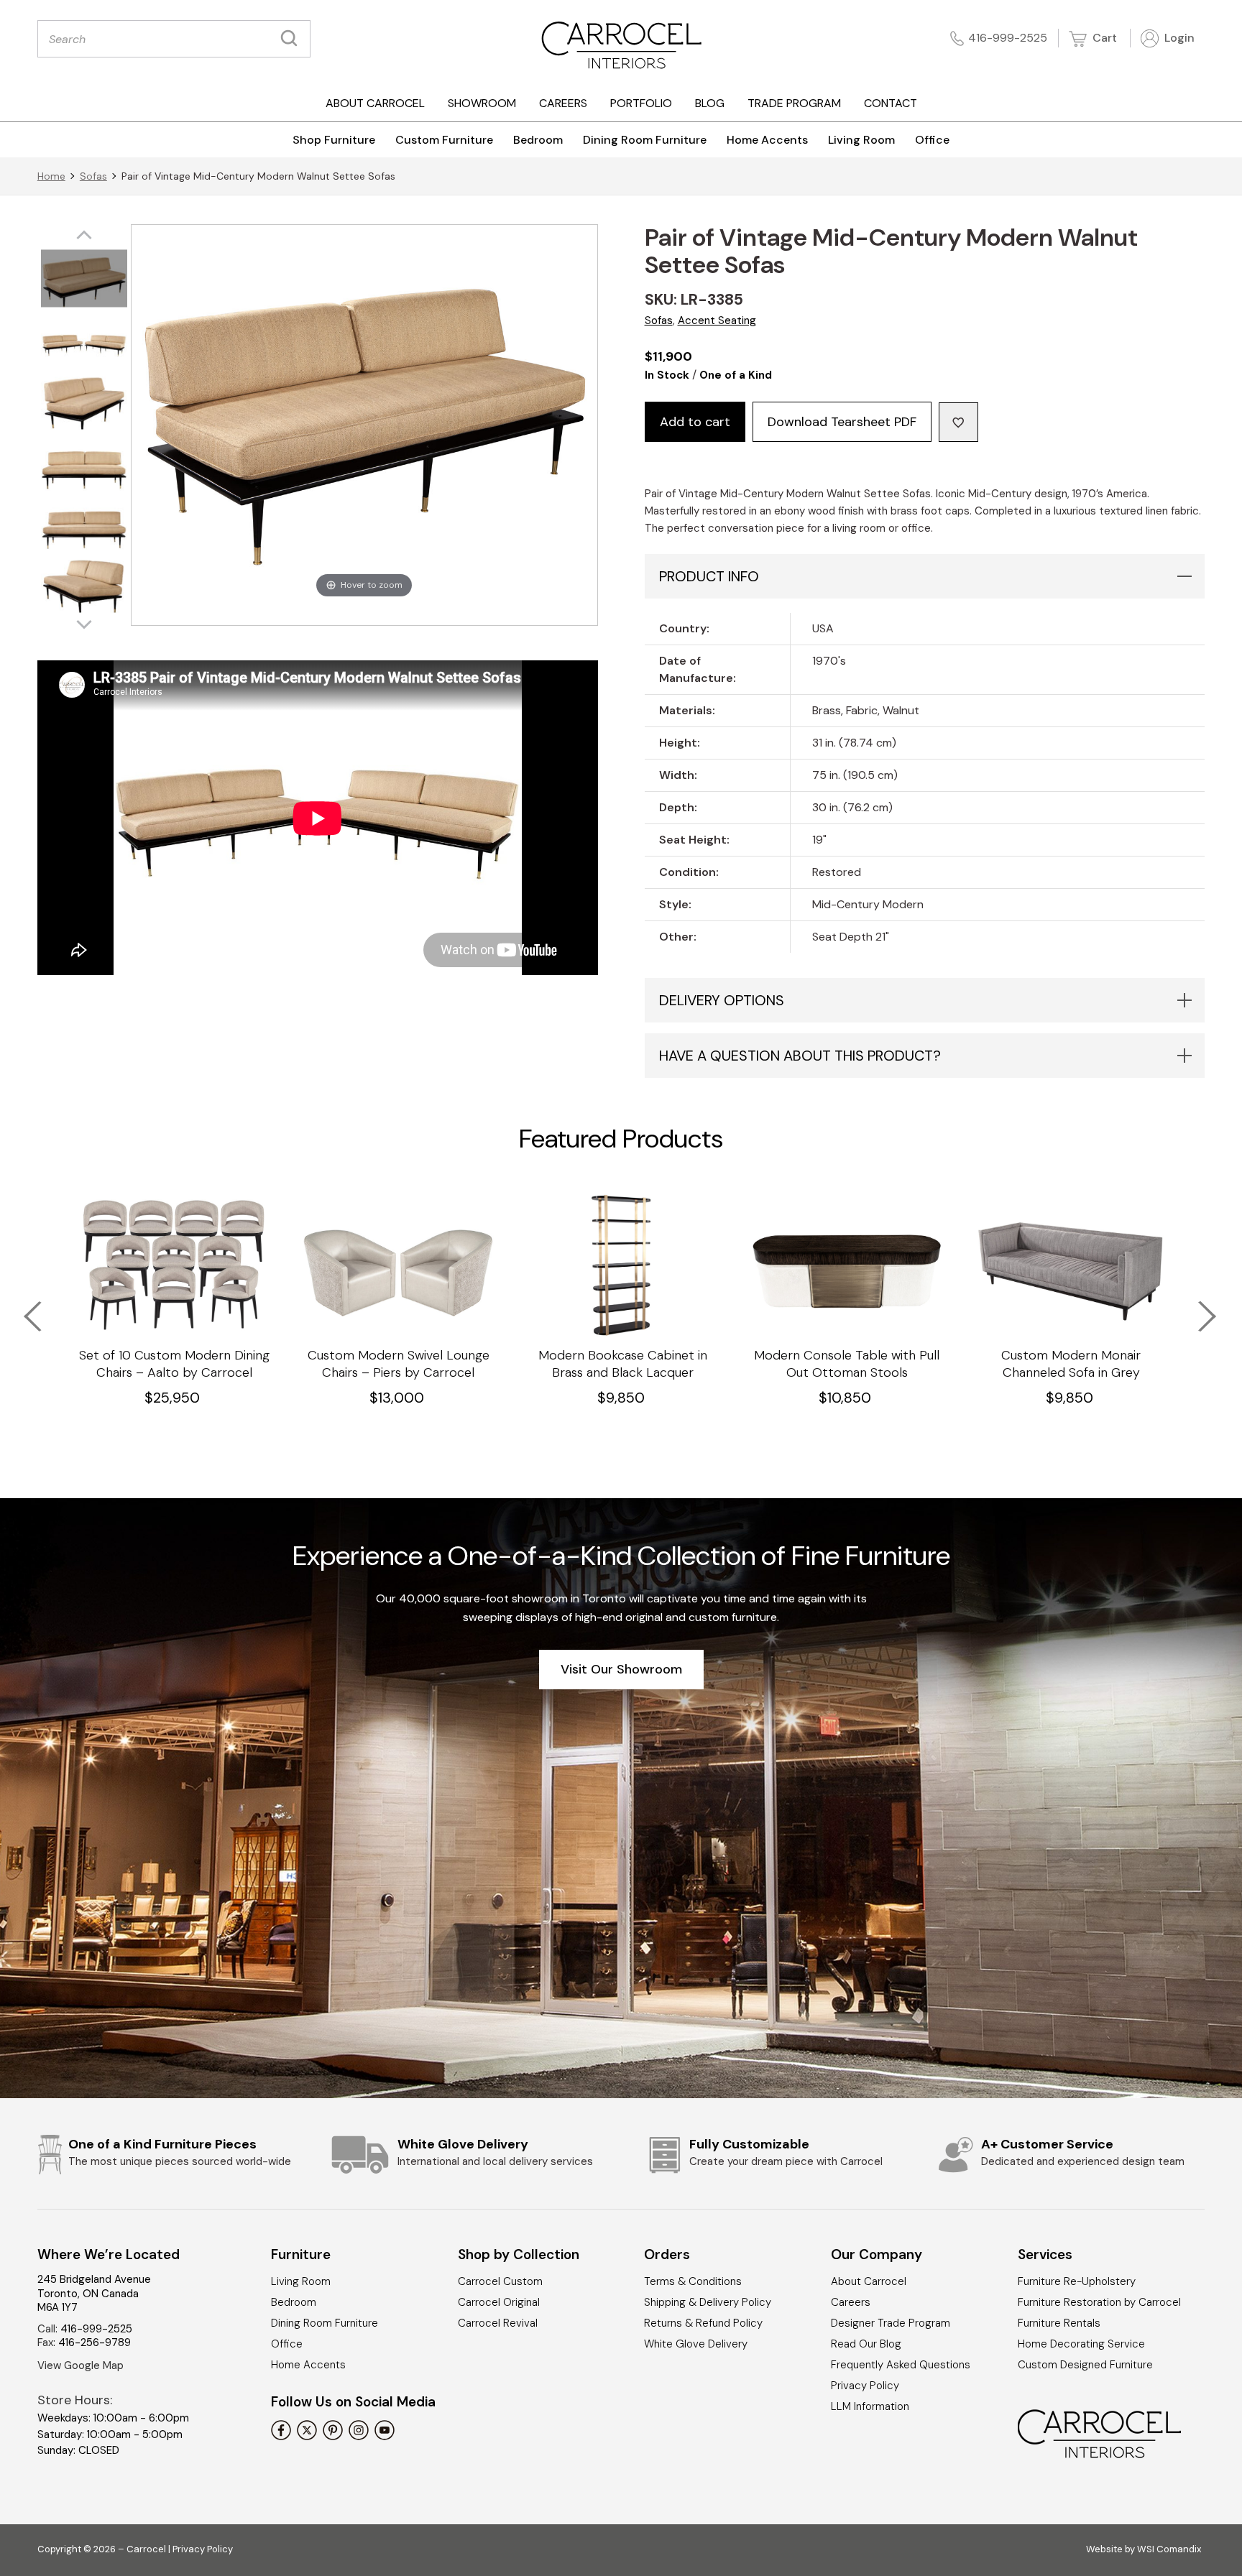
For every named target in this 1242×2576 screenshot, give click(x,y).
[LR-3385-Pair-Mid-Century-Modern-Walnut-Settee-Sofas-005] (84, 525)
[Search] (293, 39)
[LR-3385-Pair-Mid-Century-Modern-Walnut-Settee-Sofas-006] (84, 586)
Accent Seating (717, 320)
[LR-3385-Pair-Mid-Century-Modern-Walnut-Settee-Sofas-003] (84, 403)
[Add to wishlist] (958, 422)
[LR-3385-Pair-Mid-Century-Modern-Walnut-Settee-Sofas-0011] (84, 280)
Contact (891, 103)
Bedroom (538, 140)
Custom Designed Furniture (1085, 2365)
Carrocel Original (499, 2302)
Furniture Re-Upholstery (1077, 2281)
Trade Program (794, 103)
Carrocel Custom (500, 2281)
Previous (23, 1307)
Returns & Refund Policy (703, 2323)
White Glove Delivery (696, 2344)
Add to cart (695, 422)
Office (932, 140)
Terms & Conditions (693, 2281)
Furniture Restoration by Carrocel (1099, 2302)
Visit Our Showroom (621, 1669)
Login (1178, 38)
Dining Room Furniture (645, 140)
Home (51, 176)
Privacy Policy (865, 2386)
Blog (710, 103)
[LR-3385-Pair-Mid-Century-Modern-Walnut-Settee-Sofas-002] (84, 341)
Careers (563, 103)
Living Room (861, 140)
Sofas (93, 176)
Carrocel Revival (498, 2323)
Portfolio (641, 103)
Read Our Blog (866, 2344)
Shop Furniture (334, 140)
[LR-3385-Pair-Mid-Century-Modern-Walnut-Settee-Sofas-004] (84, 464)
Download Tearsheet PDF (842, 422)
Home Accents (767, 140)
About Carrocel (375, 103)
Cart (1103, 38)
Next (1197, 1307)
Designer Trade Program (891, 2323)
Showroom (482, 103)
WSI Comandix (1169, 2549)
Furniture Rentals (1059, 2323)
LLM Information (870, 2406)
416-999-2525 (1008, 38)
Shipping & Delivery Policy (708, 2302)
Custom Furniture (444, 140)
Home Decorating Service (1081, 2344)
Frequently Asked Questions (901, 2365)
